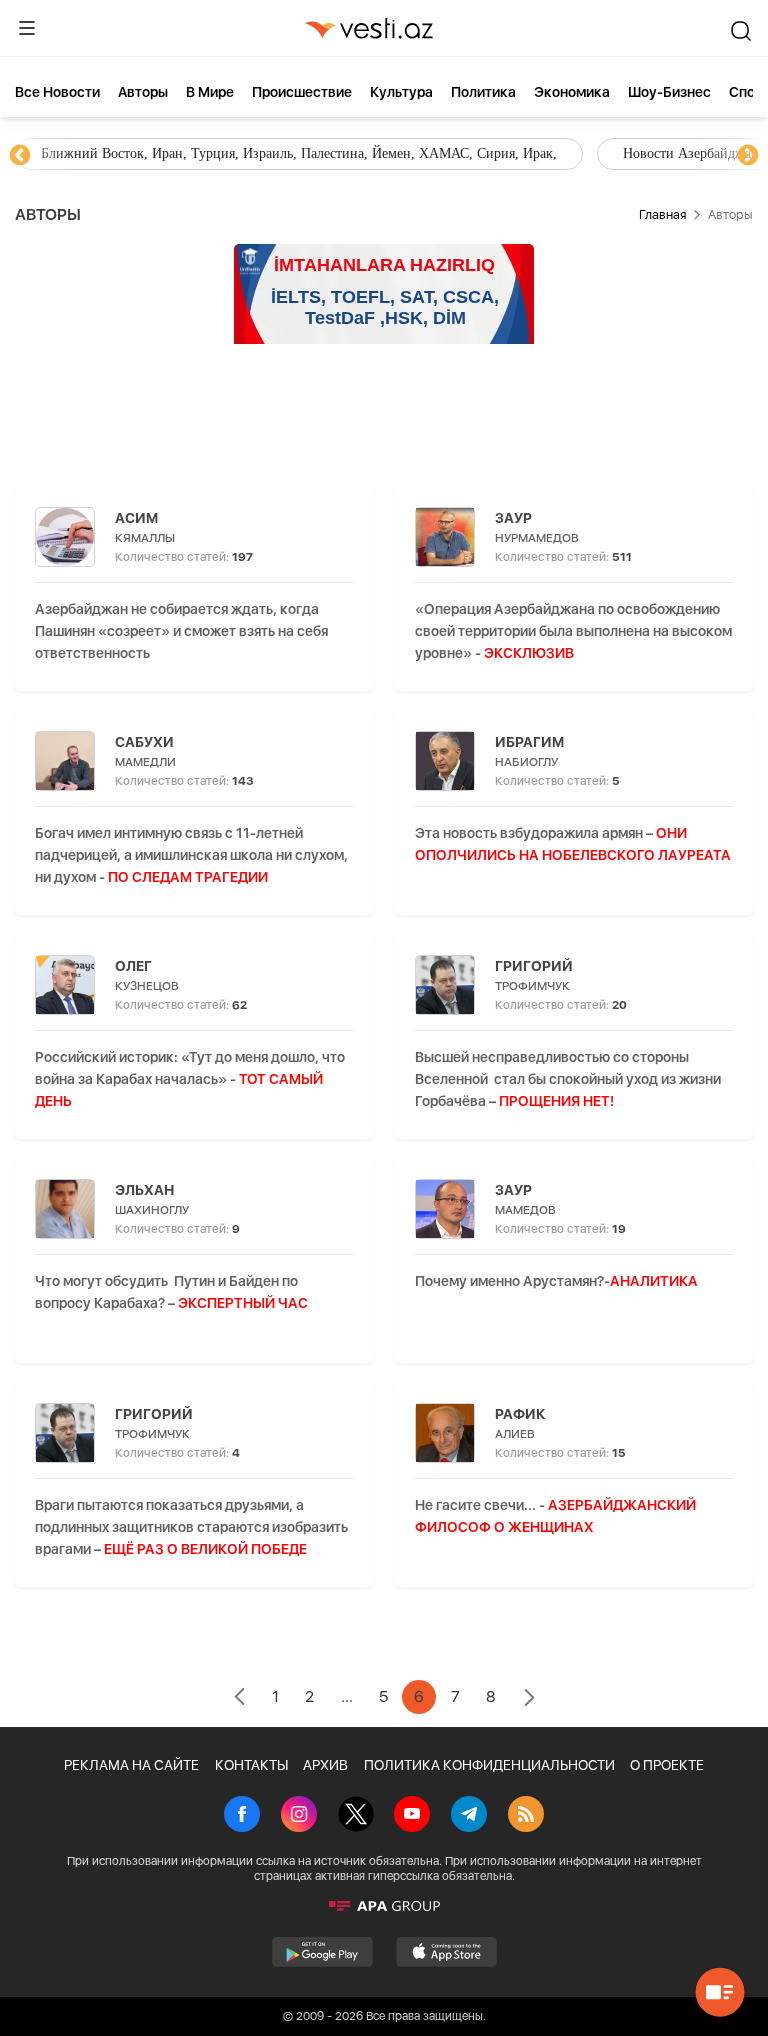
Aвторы (143, 92)
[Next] (748, 156)
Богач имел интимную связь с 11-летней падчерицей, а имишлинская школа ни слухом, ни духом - (191, 855)
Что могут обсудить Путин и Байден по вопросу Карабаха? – (171, 1292)
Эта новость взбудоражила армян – (573, 855)
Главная (662, 214)
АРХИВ (325, 1765)
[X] (356, 1816)
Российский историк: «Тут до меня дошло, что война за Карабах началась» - (190, 1079)
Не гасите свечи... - (555, 1516)
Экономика (572, 92)
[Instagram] (299, 1816)
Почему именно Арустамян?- (556, 1281)
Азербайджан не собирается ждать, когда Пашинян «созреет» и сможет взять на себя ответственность (181, 631)
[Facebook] (242, 1816)
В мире (210, 92)
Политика (483, 92)
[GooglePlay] (322, 1952)
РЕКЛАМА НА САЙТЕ (131, 1765)
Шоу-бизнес (669, 92)
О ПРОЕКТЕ (667, 1765)
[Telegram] (469, 1816)
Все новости (57, 92)
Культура (401, 92)
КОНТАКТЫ (251, 1765)
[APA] (384, 1906)
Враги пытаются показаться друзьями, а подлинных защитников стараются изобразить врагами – (191, 1527)
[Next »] (529, 1699)
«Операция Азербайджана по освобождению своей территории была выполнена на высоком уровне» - (573, 631)
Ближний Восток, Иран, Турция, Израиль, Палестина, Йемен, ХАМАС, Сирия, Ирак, (299, 153)
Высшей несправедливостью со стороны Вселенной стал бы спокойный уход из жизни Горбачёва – (568, 1079)
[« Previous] (239, 1699)
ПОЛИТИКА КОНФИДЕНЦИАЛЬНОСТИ (489, 1765)
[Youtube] (412, 1816)
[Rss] (526, 1816)
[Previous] (20, 156)
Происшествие (302, 92)
